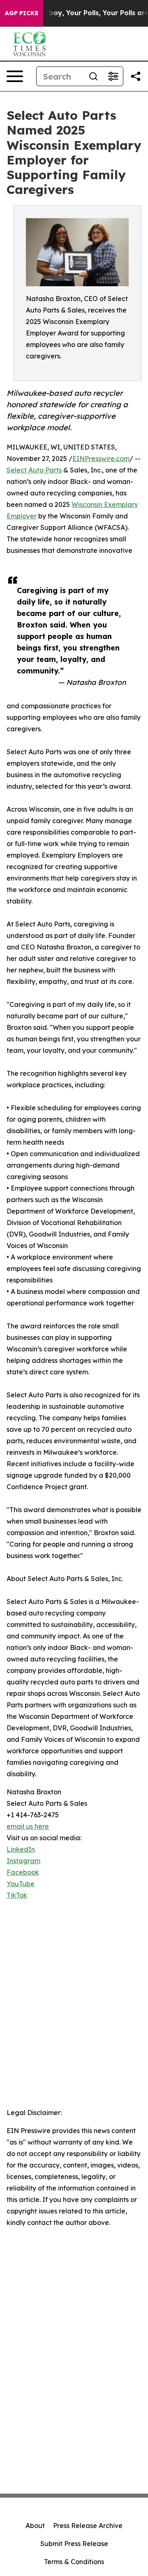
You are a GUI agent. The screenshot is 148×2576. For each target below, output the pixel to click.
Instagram (23, 1861)
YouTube (21, 1884)
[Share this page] (136, 76)
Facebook (23, 1872)
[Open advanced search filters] (113, 76)
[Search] (93, 76)
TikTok (17, 1895)
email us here (28, 1826)
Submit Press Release (74, 2544)
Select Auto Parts (34, 470)
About (35, 2526)
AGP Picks (22, 13)
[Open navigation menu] (15, 76)
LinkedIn (21, 1849)
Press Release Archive (88, 2526)
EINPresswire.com (101, 459)
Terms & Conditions (74, 2562)
